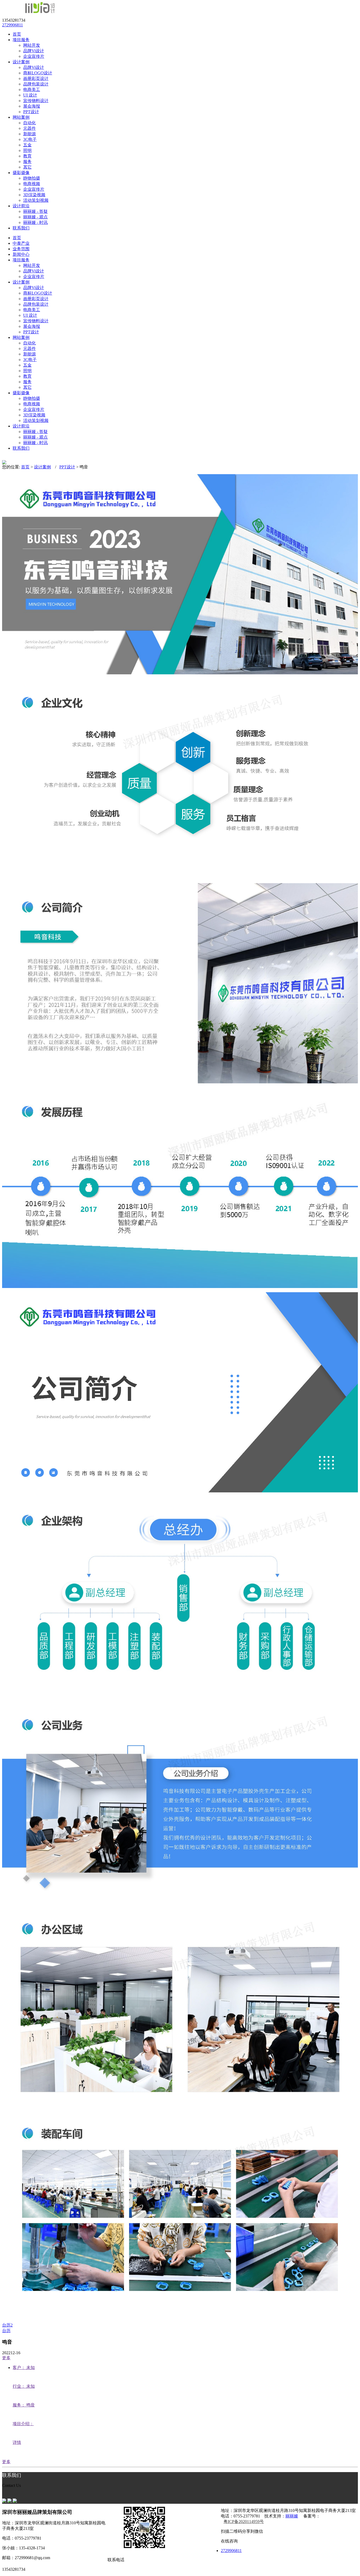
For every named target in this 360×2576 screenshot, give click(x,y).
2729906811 (13, 25)
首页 (17, 238)
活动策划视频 (36, 200)
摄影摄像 (21, 393)
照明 (27, 150)
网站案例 (21, 337)
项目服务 (21, 260)
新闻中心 (21, 254)
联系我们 (21, 448)
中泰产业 (21, 243)
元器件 (30, 128)
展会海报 (32, 106)
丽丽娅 (292, 2516)
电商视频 (32, 184)
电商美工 (32, 90)
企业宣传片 (34, 56)
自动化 (30, 123)
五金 (27, 145)
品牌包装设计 (36, 84)
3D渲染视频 (34, 195)
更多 (6, 2358)
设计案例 (21, 282)
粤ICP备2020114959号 (244, 2522)
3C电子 (30, 139)
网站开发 (32, 45)
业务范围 (21, 249)
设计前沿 (21, 426)
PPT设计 (31, 112)
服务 (27, 162)
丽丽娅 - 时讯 (35, 222)
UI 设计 (30, 95)
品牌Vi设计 (34, 51)
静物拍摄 (32, 178)
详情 (17, 2442)
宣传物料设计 (36, 101)
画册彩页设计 (36, 78)
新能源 (30, 134)
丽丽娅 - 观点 (35, 217)
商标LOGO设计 (38, 73)
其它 (27, 167)
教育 (27, 156)
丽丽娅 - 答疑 (35, 211)
